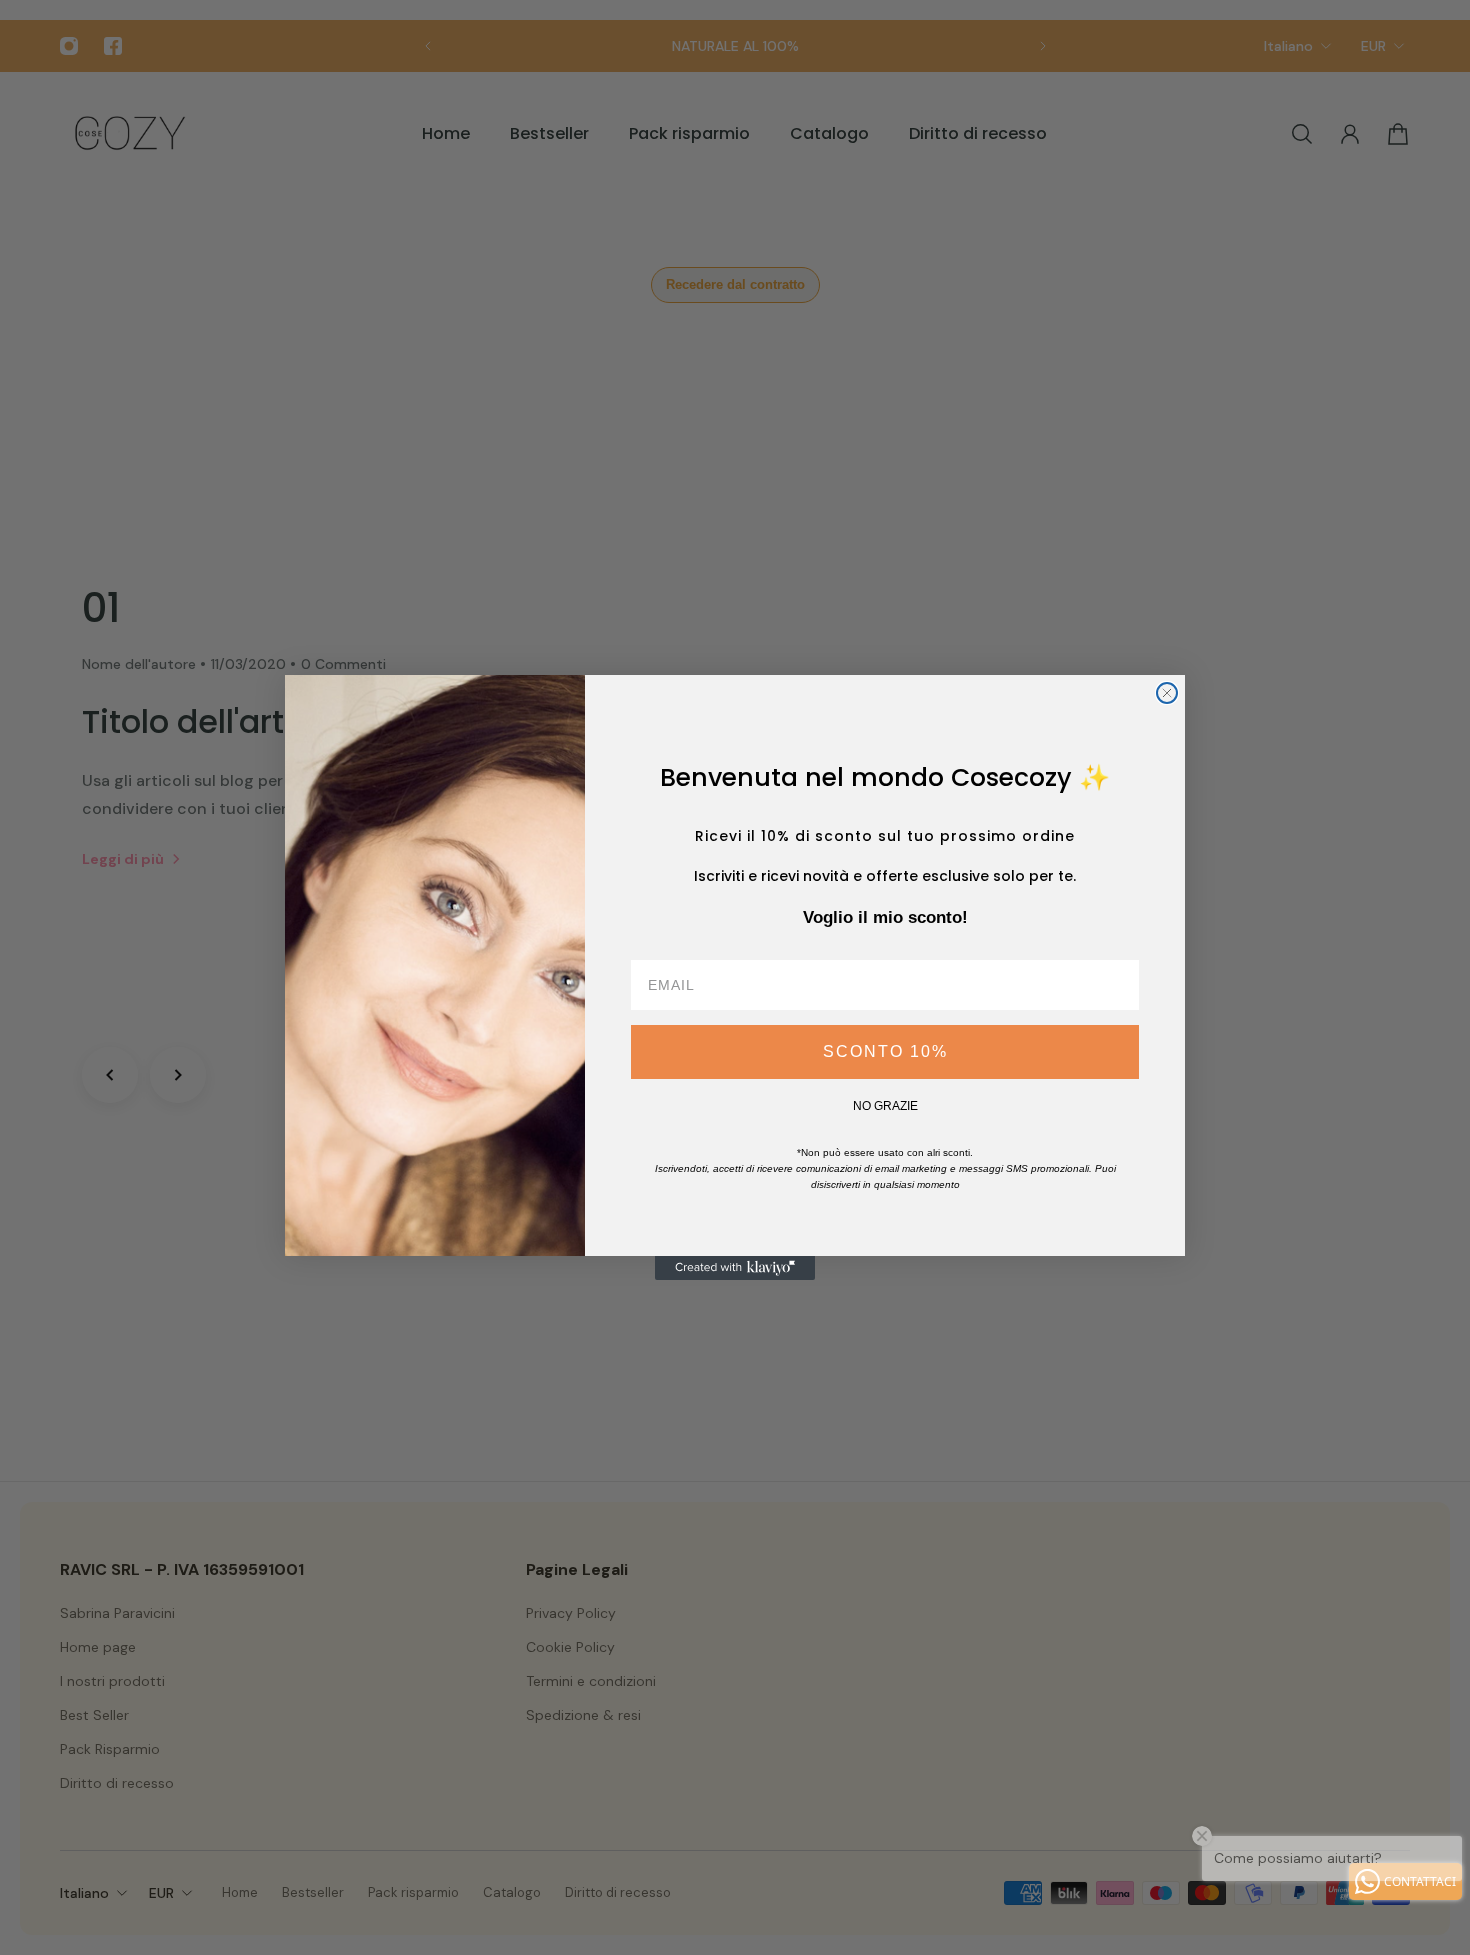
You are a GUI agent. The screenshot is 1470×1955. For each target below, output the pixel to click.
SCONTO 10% (885, 1051)
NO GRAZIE (885, 1106)
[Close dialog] (1167, 693)
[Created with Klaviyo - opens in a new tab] (735, 1268)
